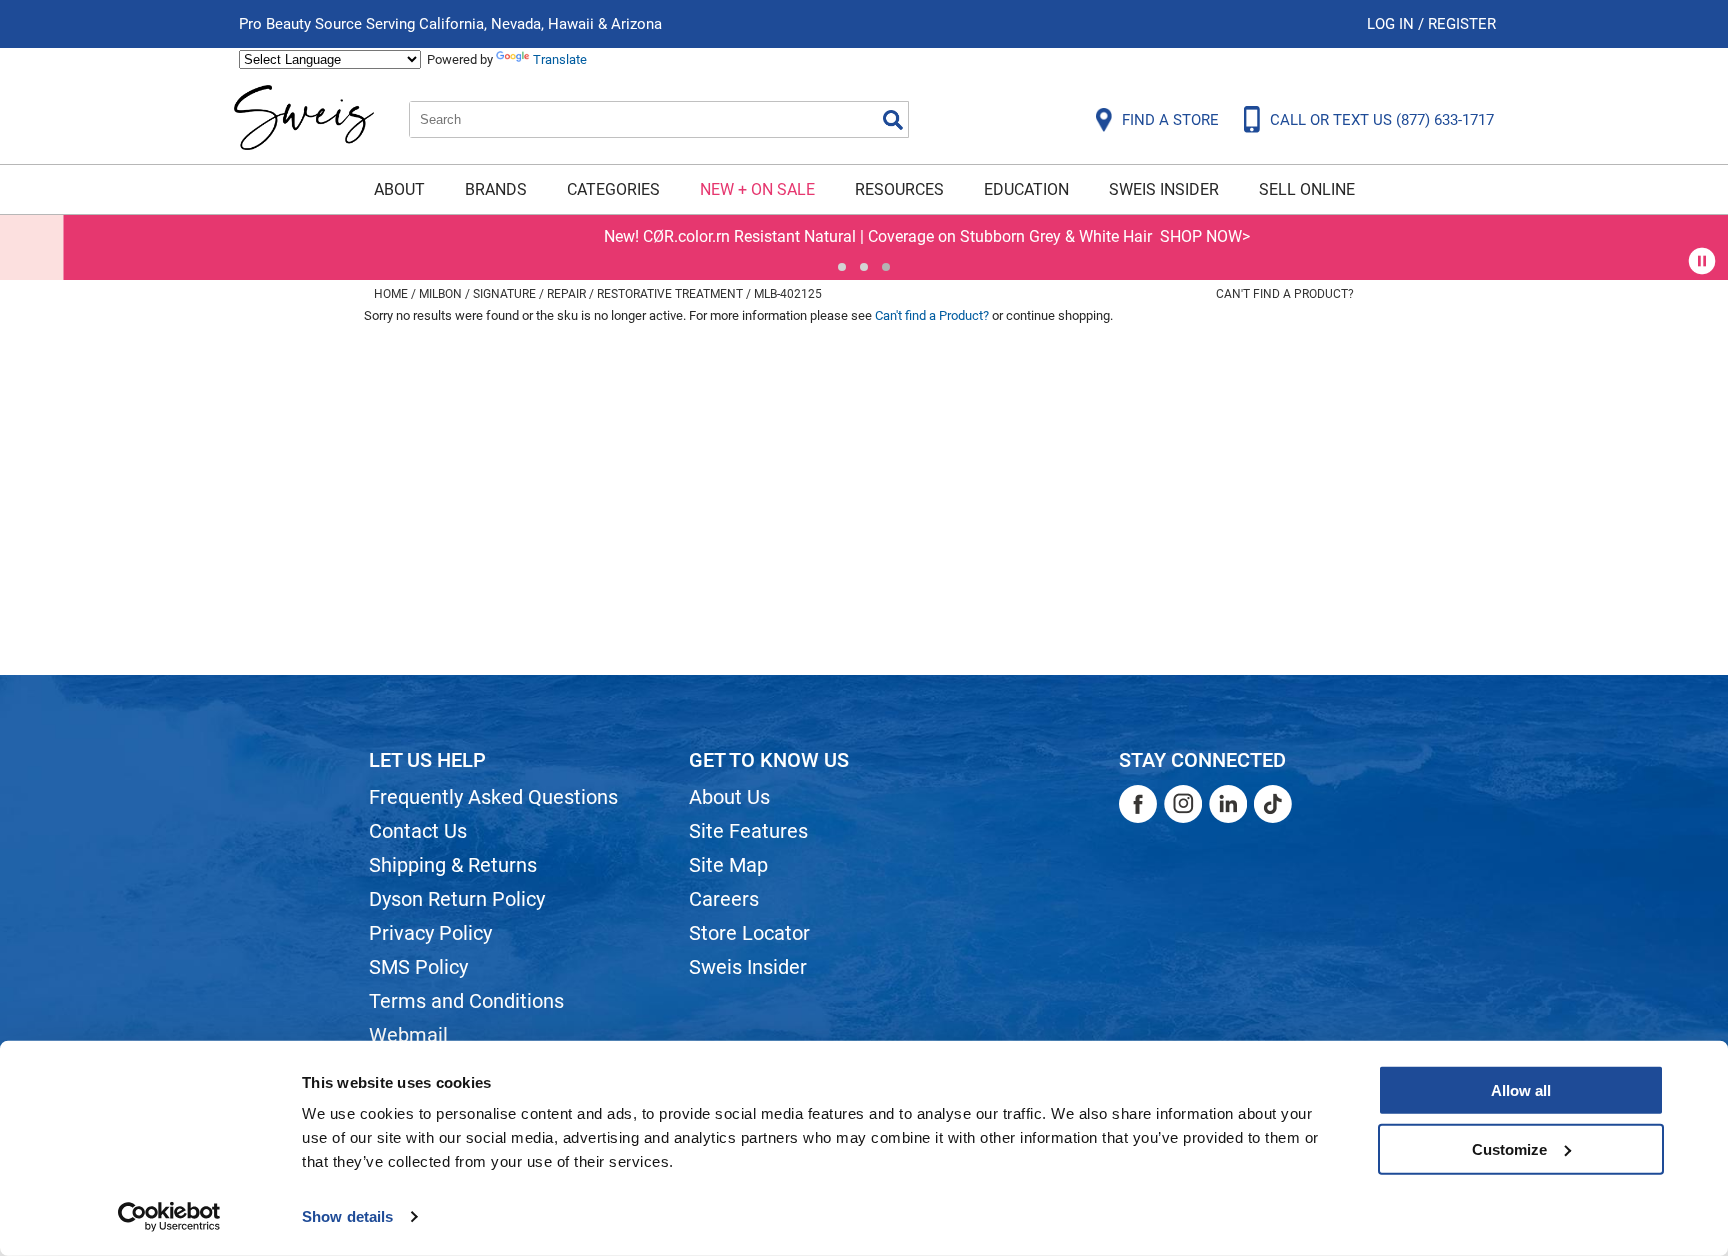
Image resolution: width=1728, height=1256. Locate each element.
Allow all (1521, 1090)
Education (1026, 189)
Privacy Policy (430, 933)
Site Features (748, 831)
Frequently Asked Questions (493, 797)
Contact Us (418, 831)
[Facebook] (1138, 804)
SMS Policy (418, 967)
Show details (347, 1216)
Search (893, 120)
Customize (1509, 1148)
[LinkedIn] (1228, 804)
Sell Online (1307, 189)
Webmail (408, 1035)
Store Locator (749, 933)
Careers (724, 899)
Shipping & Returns (453, 865)
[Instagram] (1183, 804)
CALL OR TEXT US (1382, 120)
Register (1462, 24)
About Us (729, 797)
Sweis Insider (1164, 189)
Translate (560, 59)
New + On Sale (757, 189)
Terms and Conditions (466, 1001)
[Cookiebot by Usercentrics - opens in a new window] (169, 1217)
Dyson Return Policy (457, 899)
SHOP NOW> (1142, 236)
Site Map (728, 865)
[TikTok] (1273, 804)
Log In (1392, 24)
